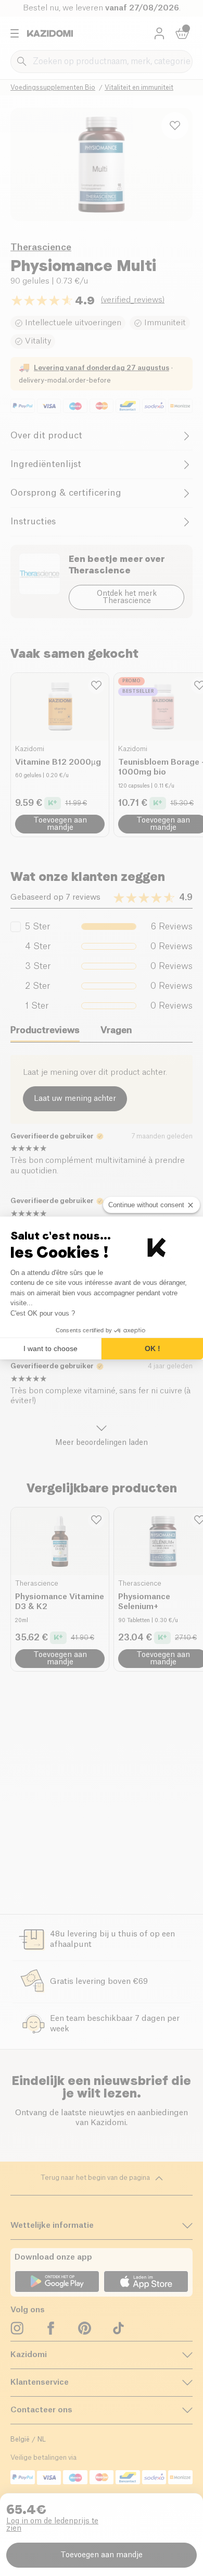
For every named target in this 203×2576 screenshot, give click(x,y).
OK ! (153, 1348)
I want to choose (50, 1348)
